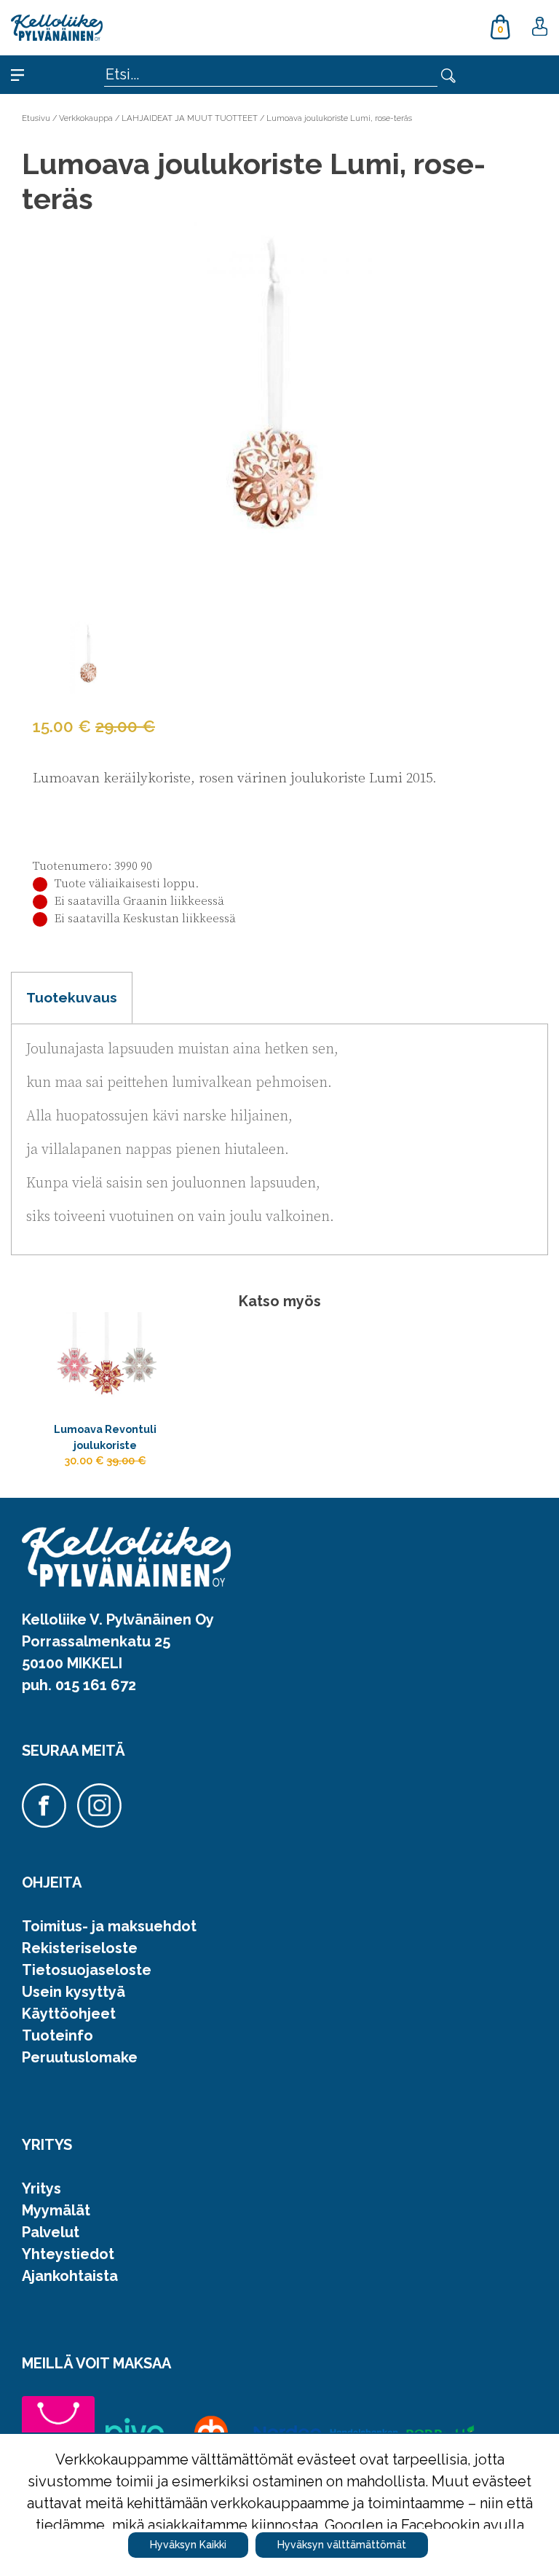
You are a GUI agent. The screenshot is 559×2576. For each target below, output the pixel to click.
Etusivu (36, 118)
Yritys (41, 2188)
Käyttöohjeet (69, 2014)
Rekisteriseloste (80, 1948)
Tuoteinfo (58, 2035)
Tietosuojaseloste (87, 1970)
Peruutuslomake (80, 2057)
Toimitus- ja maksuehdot (109, 1926)
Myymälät (56, 2210)
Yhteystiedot (68, 2254)
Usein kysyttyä (74, 1992)
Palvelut (51, 2232)
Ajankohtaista (70, 2276)
